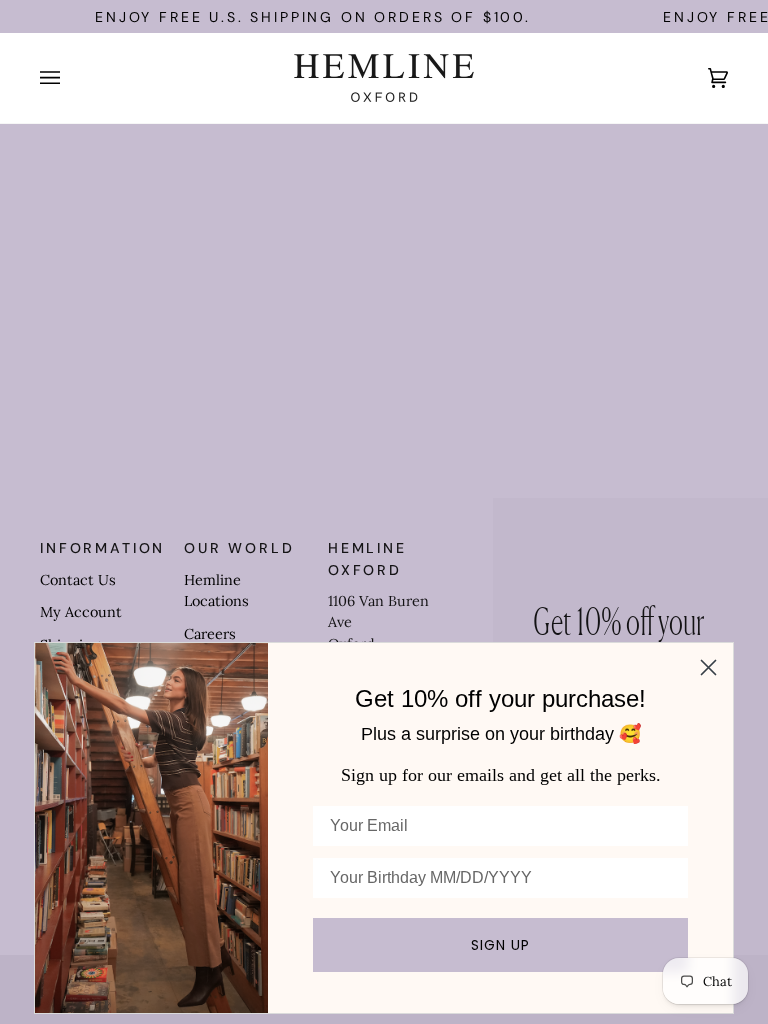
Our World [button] (239, 548)
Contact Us (78, 580)
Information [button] (102, 548)
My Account (81, 612)
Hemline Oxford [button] (367, 558)
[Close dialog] (708, 667)
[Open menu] (70, 78)
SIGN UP (500, 945)
